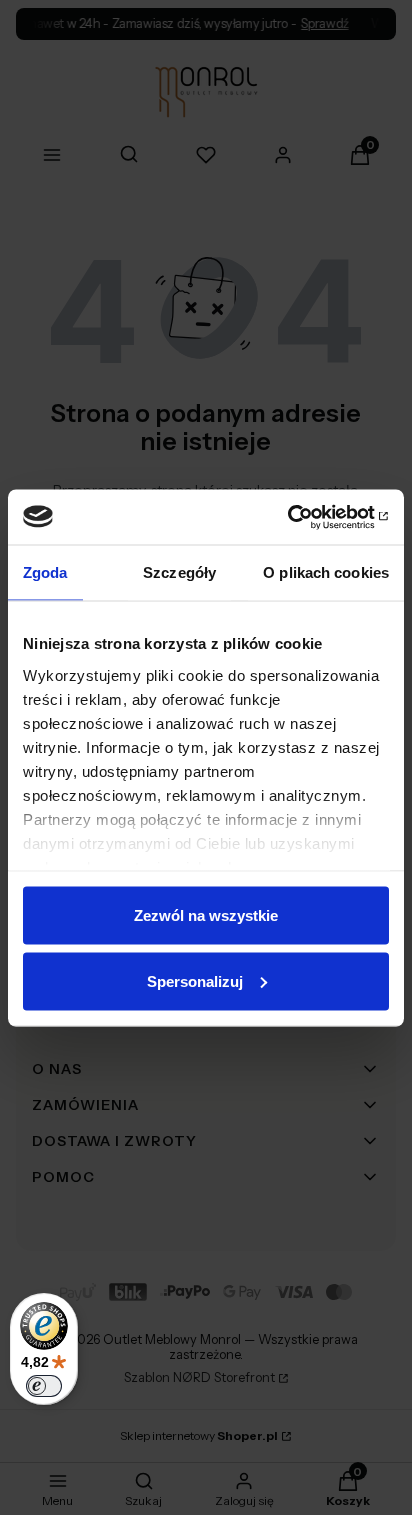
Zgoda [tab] (45, 572)
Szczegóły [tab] (179, 572)
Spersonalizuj (195, 980)
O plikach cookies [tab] (326, 572)
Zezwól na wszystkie (206, 915)
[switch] (44, 1386)
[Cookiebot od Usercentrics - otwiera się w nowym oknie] (301, 517)
